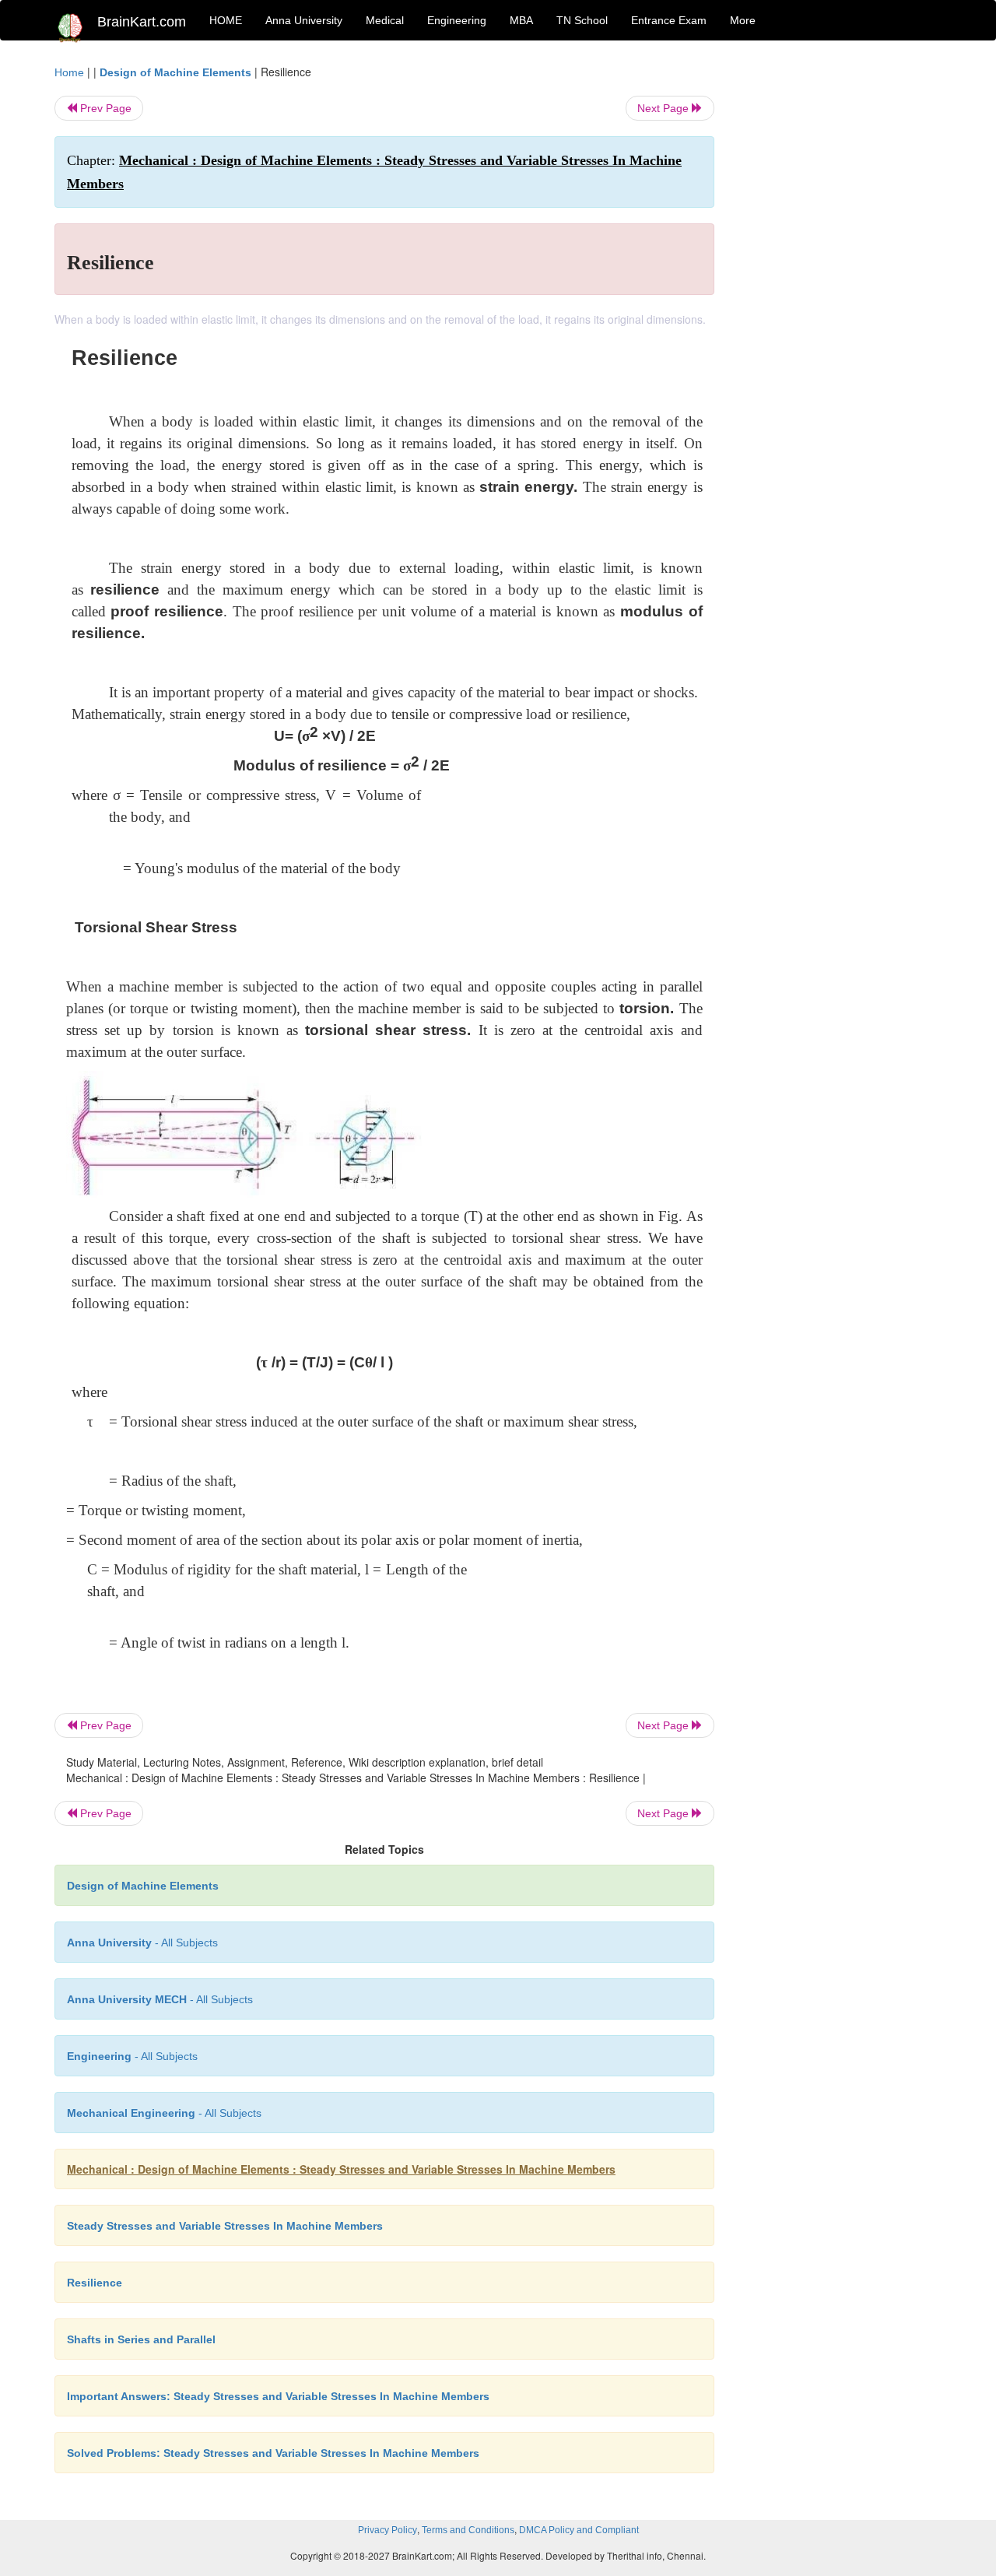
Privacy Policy (388, 2530)
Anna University (304, 20)
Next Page (665, 108)
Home (69, 72)
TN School (582, 20)
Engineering (457, 20)
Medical (385, 20)
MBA (521, 20)
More (743, 20)
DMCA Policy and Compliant (579, 2530)
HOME (226, 20)
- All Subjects (142, 1943)
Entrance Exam (669, 20)
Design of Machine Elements (175, 72)
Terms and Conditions (468, 2530)
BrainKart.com (142, 22)
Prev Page (104, 108)
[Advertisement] (840, 297)
